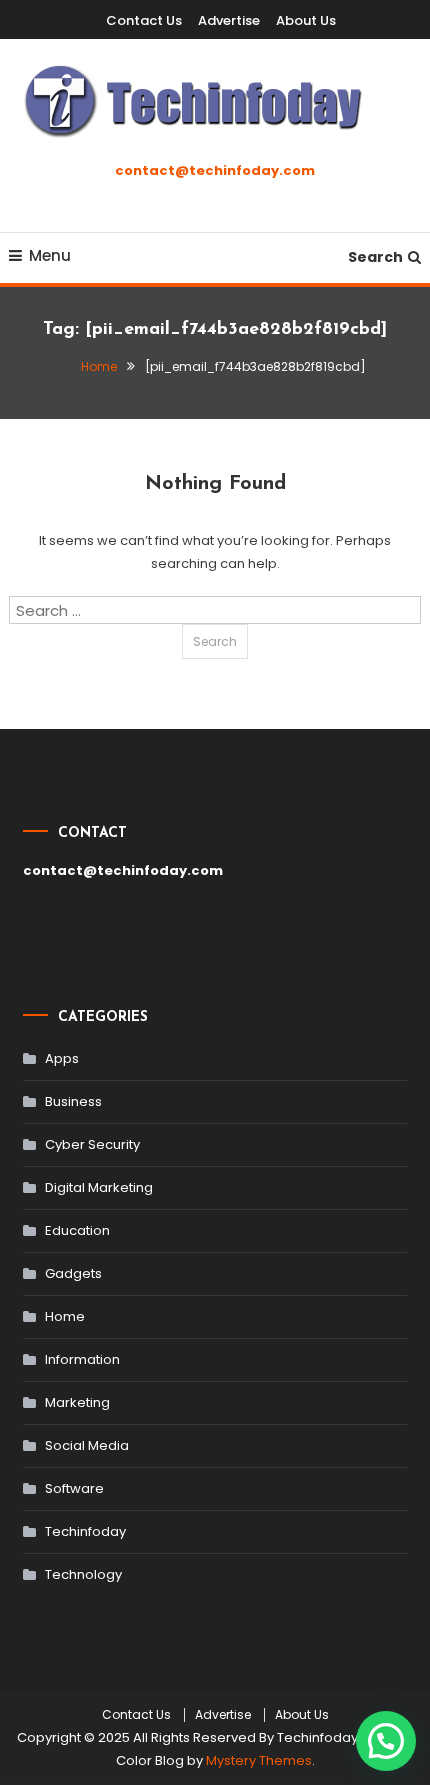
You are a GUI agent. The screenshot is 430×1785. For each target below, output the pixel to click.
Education (77, 1230)
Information (82, 1359)
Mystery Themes (259, 1760)
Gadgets (73, 1273)
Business (73, 1101)
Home (65, 1316)
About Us (306, 20)
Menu (50, 255)
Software (74, 1488)
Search (375, 257)
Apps (62, 1058)
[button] (386, 1741)
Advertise (229, 20)
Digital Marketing (99, 1187)
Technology (83, 1574)
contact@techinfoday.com (215, 170)
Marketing (77, 1402)
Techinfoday (85, 1531)
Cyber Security (92, 1144)
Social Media (87, 1445)
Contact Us (144, 20)
